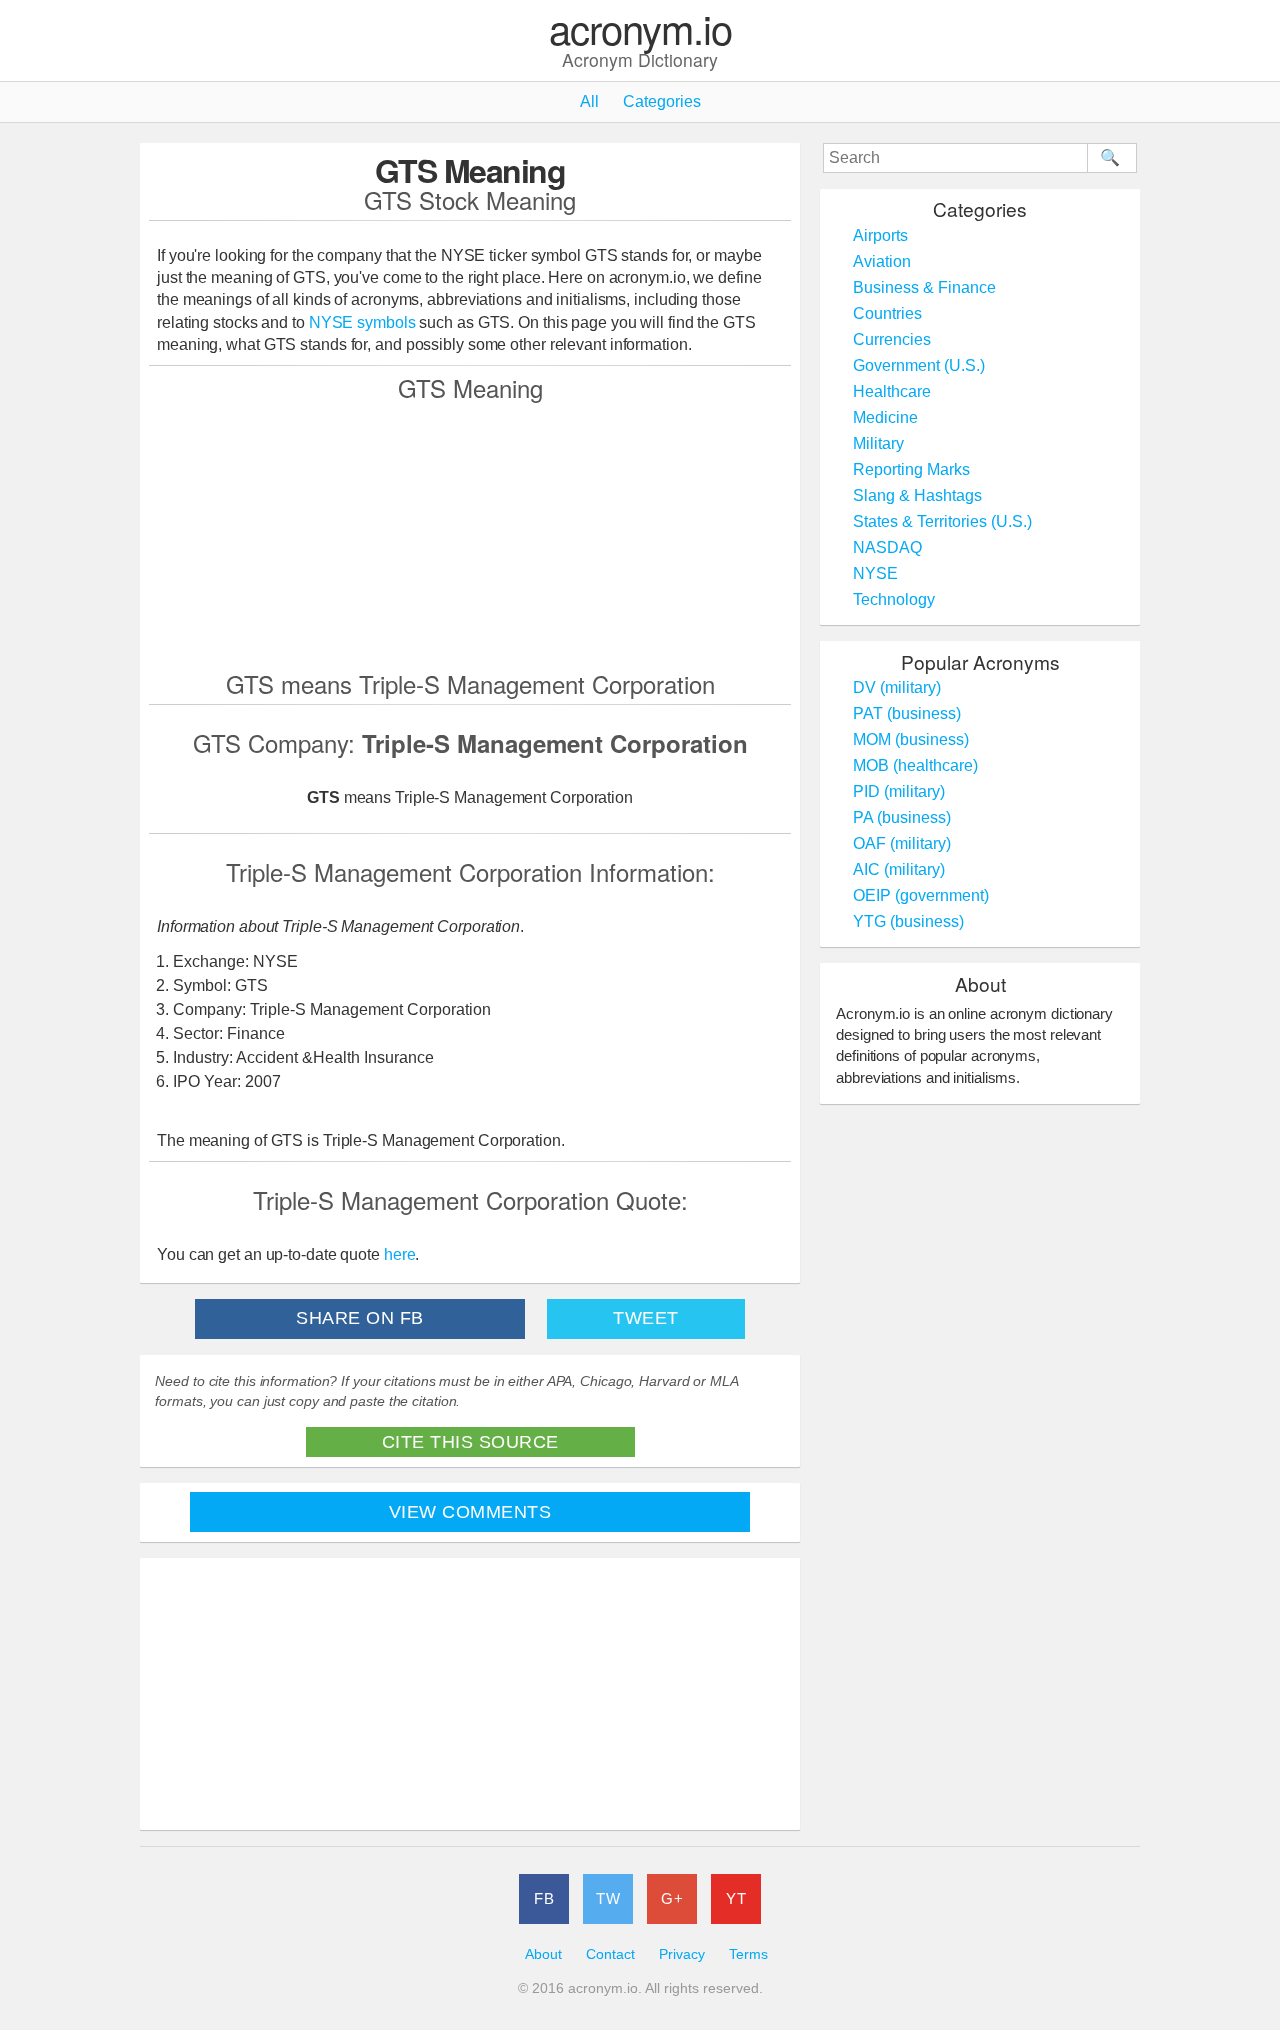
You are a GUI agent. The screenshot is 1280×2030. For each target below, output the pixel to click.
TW (608, 1898)
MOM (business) (911, 739)
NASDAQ (887, 547)
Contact (610, 1954)
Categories (662, 101)
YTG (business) (908, 921)
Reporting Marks (911, 469)
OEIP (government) (921, 895)
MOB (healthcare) (915, 765)
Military (878, 443)
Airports (880, 235)
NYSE (875, 573)
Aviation (882, 261)
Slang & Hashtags (917, 495)
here (400, 1254)
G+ (672, 1898)
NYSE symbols (364, 322)
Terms (748, 1954)
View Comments (470, 1512)
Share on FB (360, 1318)
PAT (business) (907, 713)
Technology (894, 599)
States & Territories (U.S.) (942, 521)
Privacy (682, 1954)
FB (544, 1898)
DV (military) (897, 687)
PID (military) (899, 791)
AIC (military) (899, 869)
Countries (887, 313)
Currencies (892, 339)
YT (736, 1898)
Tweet (646, 1318)
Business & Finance (924, 287)
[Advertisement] (470, 535)
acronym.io (640, 29)
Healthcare (892, 391)
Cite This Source (470, 1442)
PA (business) (902, 817)
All (589, 101)
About (543, 1954)
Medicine (885, 417)
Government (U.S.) (919, 365)
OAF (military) (902, 843)
